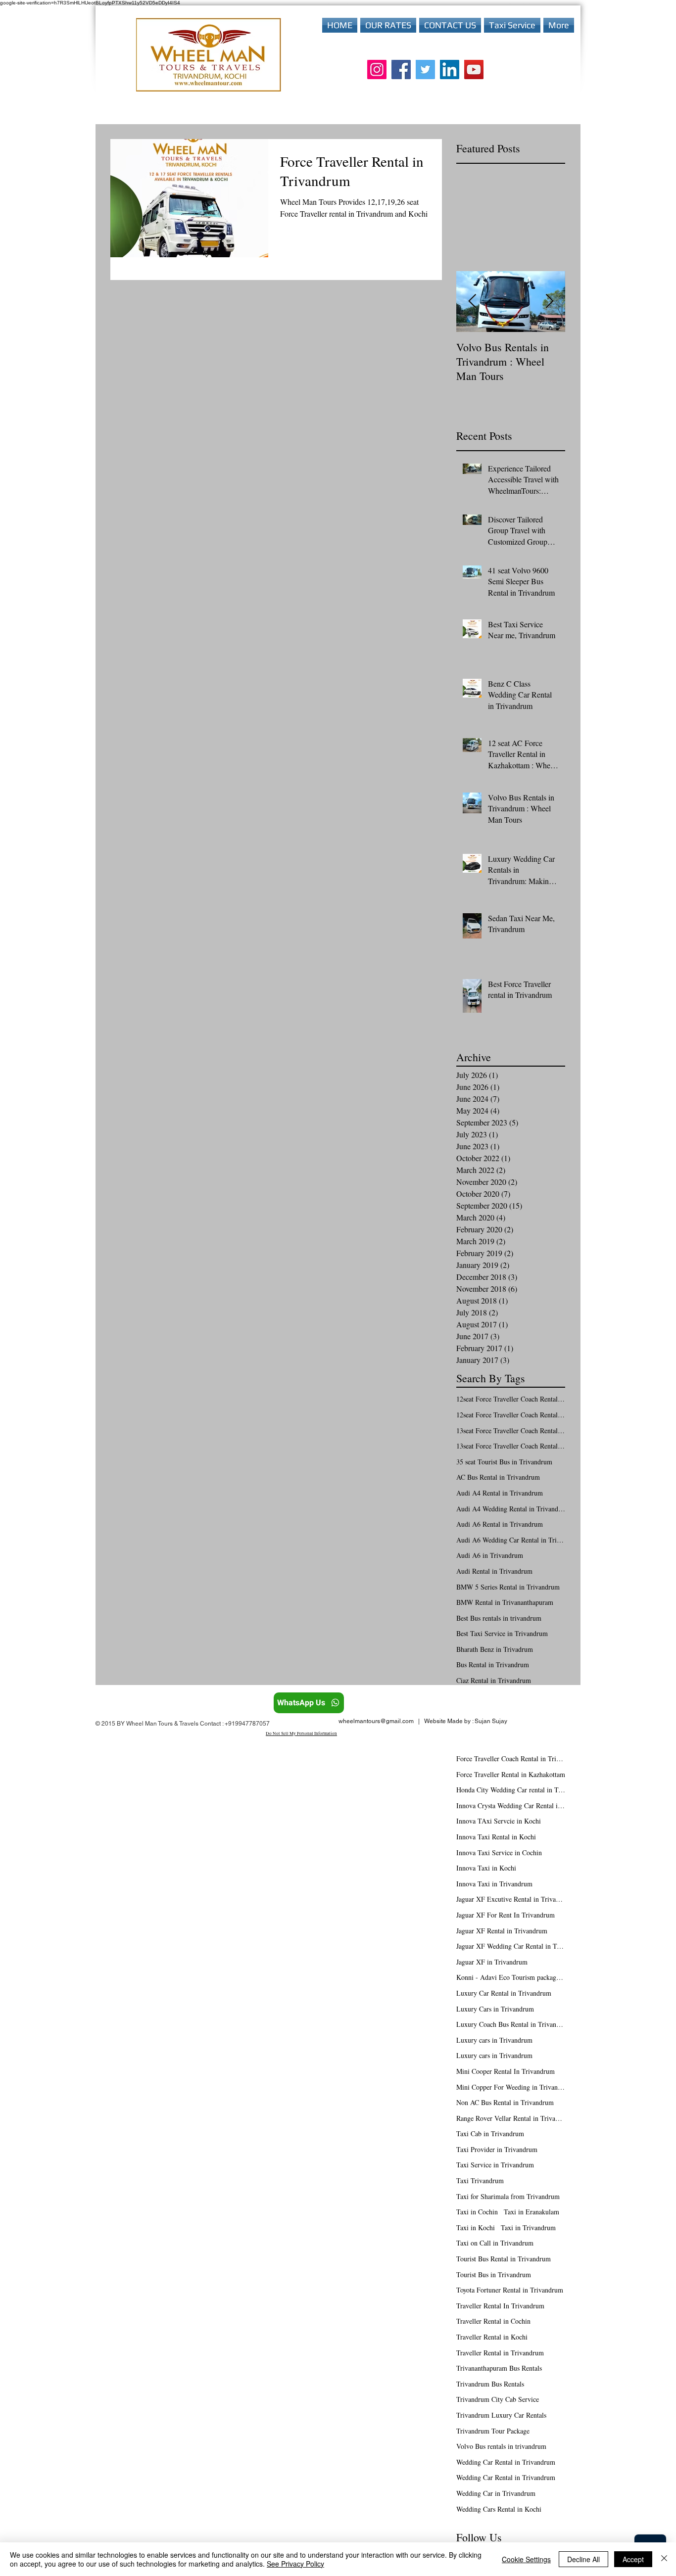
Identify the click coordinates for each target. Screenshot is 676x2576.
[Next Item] (549, 302)
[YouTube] (474, 70)
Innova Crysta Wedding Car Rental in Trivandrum (511, 1805)
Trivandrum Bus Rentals (490, 2384)
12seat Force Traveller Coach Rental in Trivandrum (511, 1415)
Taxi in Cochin (477, 2212)
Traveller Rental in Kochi (492, 2337)
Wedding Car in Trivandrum (496, 2493)
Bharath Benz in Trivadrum (495, 1649)
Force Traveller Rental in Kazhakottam (511, 1774)
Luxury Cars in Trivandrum (495, 2009)
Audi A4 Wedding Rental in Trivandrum (511, 1509)
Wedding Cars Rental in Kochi (499, 2509)
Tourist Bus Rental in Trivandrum (504, 2259)
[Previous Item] (472, 302)
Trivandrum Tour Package (493, 2431)
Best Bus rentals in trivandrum (499, 1618)
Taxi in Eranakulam (531, 2212)
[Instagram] (377, 70)
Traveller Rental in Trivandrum (500, 2353)
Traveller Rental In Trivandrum (500, 2306)
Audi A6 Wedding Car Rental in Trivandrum (511, 1540)
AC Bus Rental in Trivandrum (498, 1477)
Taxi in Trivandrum (528, 2227)
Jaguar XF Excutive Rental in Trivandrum (511, 1899)
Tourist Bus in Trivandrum (494, 2274)
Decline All (583, 2559)
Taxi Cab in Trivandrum (490, 2133)
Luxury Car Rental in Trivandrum (504, 1993)
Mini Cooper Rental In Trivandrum (506, 2071)
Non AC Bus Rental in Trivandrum (505, 2102)
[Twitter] (425, 70)
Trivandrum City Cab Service (498, 2399)
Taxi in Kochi (476, 2227)
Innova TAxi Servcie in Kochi (499, 1821)
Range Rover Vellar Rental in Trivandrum (511, 2118)
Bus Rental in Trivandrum (493, 1664)
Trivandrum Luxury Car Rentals (501, 2415)
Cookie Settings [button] (526, 2559)
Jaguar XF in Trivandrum (492, 1962)
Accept (633, 2559)
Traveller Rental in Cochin (493, 2321)
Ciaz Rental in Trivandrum (494, 1680)
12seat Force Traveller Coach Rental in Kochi (511, 1399)
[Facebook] (401, 70)
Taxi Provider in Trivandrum (497, 2149)
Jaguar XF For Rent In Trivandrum (506, 1915)
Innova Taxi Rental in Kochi (496, 1837)
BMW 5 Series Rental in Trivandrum (508, 1587)
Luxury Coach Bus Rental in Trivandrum (511, 2024)
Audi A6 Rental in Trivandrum (500, 1524)
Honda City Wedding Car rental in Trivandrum (511, 1790)
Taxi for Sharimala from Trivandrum (508, 2196)
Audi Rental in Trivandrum (494, 1571)
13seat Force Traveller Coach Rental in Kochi (511, 1430)
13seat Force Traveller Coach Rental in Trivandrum (511, 1446)
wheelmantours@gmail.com (376, 1721)
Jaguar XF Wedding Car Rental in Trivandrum (511, 1946)
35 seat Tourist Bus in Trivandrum (504, 1462)
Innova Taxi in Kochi (486, 1868)
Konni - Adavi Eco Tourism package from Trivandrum (511, 1977)
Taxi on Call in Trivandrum (495, 2243)
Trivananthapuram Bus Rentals (499, 2368)
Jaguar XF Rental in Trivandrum (502, 1931)
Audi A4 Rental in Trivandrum (500, 1493)
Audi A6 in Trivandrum (490, 1555)
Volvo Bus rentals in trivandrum (501, 2446)
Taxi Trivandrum (480, 2180)
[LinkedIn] (450, 70)
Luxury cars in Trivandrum (494, 2040)
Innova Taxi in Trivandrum (494, 1884)
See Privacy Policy (295, 2564)
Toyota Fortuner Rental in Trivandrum (510, 2290)
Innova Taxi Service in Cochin (499, 1852)
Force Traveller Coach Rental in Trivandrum (511, 1758)
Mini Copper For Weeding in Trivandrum (511, 2087)
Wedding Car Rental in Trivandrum (506, 2462)
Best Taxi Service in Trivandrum (502, 1633)
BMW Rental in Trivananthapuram (505, 1602)
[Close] (664, 2559)
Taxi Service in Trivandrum (495, 2165)
